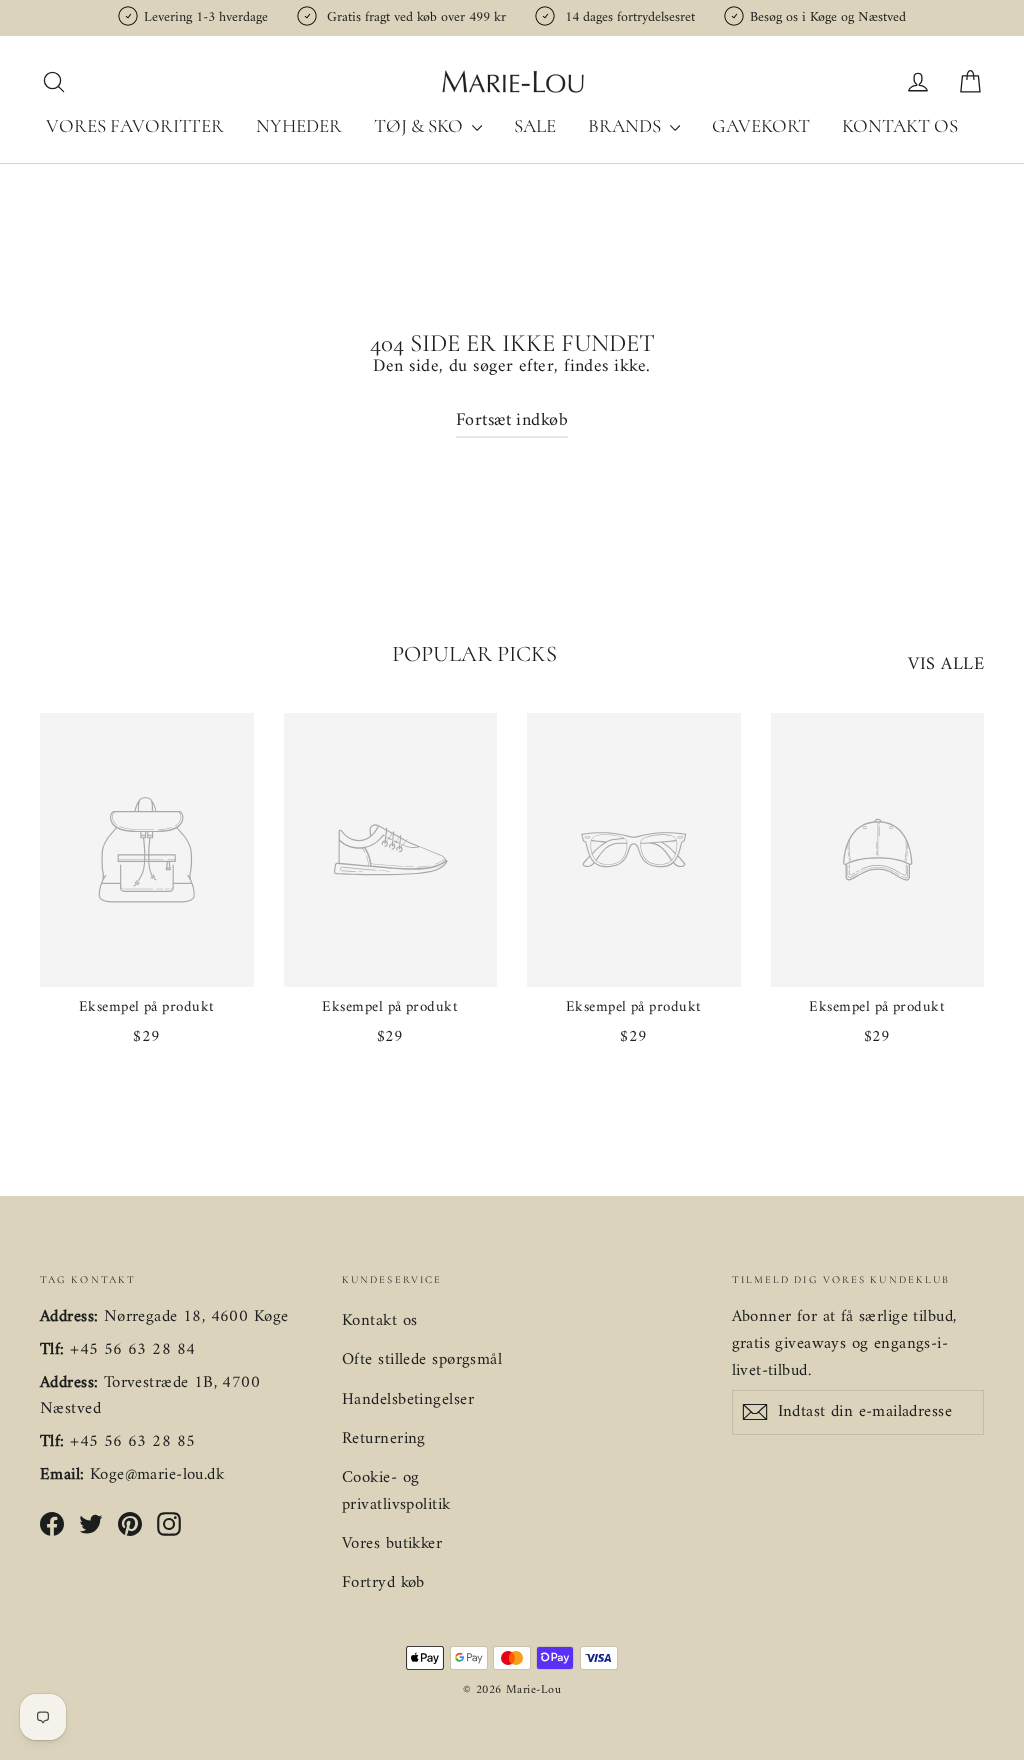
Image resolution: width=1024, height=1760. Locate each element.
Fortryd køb (383, 1583)
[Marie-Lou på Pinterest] (130, 1524)
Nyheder (299, 125)
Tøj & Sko (420, 125)
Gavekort (761, 125)
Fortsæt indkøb (512, 420)
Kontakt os (900, 125)
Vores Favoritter (135, 125)
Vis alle (946, 664)
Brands (626, 125)
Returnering (384, 1439)
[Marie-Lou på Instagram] (169, 1524)
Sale (535, 125)
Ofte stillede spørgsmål (422, 1360)
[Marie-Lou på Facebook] (52, 1524)
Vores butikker (392, 1544)
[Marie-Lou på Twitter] (91, 1524)
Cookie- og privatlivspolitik (396, 1491)
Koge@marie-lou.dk (157, 1475)
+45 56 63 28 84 (132, 1350)
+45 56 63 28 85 (132, 1442)
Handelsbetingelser (408, 1400)
